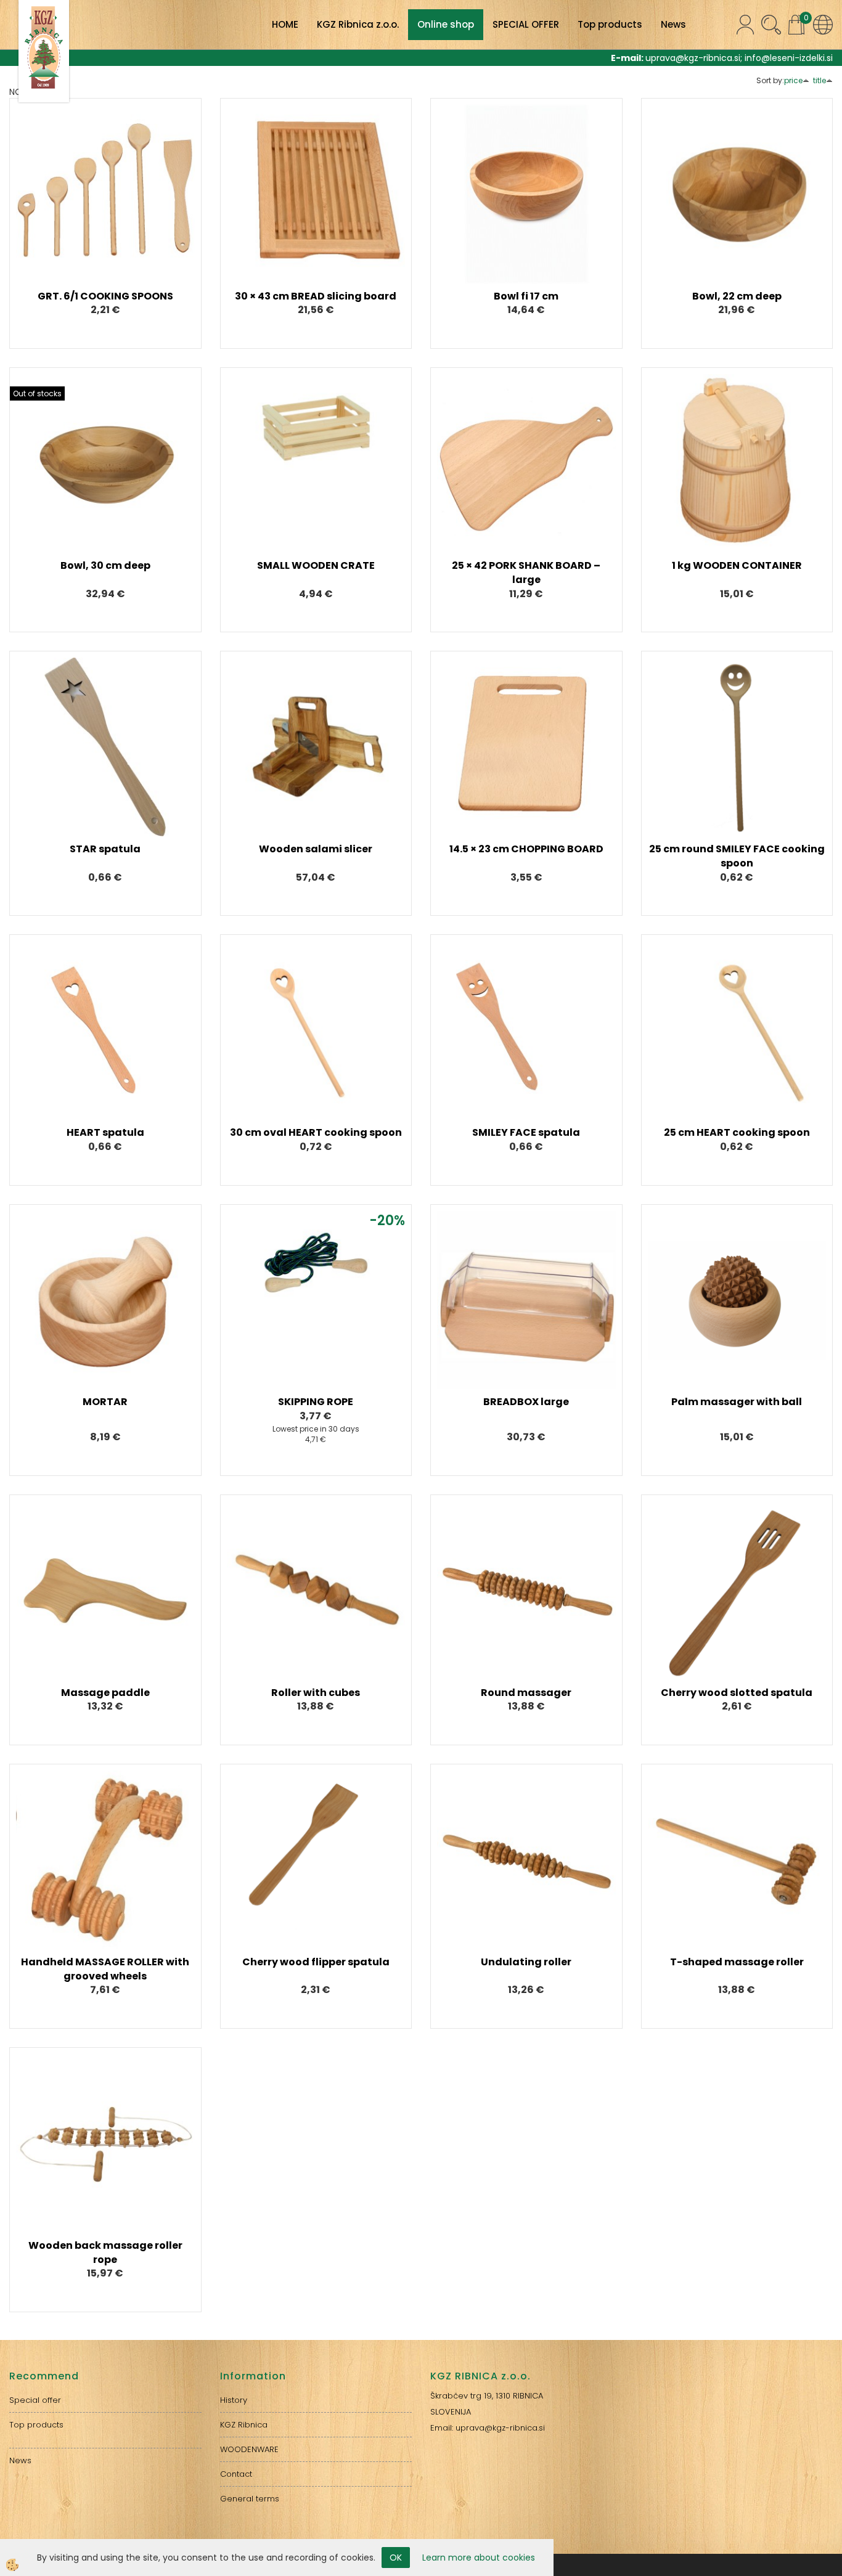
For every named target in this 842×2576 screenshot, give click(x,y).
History (234, 2400)
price (793, 80)
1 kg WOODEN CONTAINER (737, 565)
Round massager (526, 1693)
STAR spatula (105, 849)
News (673, 24)
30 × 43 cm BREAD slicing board (316, 296)
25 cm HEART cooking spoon (737, 1132)
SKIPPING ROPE (316, 1402)
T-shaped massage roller (737, 1962)
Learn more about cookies (479, 2558)
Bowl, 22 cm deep (737, 296)
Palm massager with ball (737, 1402)
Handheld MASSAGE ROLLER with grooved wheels (105, 1969)
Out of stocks (37, 393)
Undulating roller (526, 1962)
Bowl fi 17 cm (526, 296)
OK (396, 2558)
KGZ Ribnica (244, 2425)
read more (105, 185)
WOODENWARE (249, 2449)
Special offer (35, 2400)
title (820, 80)
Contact (236, 2474)
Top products (610, 24)
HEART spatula (105, 1132)
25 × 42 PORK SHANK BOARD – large (526, 573)
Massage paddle (105, 1693)
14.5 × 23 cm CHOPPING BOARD (526, 849)
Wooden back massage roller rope (105, 2252)
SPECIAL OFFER (526, 24)
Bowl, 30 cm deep (105, 565)
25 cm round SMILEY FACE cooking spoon (737, 856)
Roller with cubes (316, 1693)
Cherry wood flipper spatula (316, 1962)
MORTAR (105, 1402)
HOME (285, 24)
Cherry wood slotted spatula (737, 1693)
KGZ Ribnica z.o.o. (358, 24)
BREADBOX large (526, 1402)
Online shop (446, 24)
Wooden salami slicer (316, 849)
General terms (250, 2499)
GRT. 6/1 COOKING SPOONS (105, 296)
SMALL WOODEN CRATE (316, 565)
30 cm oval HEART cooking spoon (316, 1132)
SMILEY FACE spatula (526, 1132)
